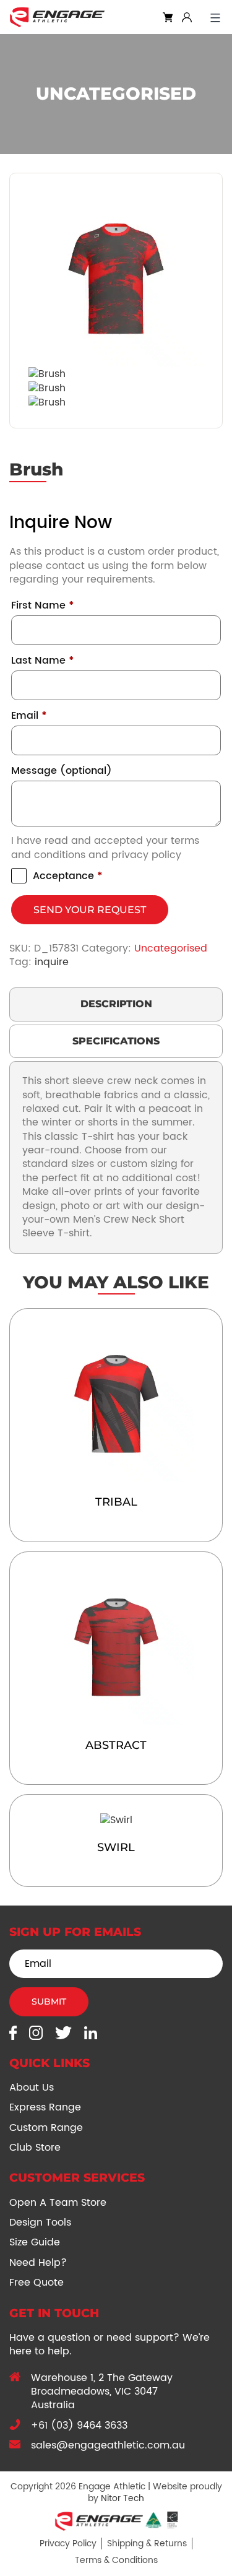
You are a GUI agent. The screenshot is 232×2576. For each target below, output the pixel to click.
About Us (32, 2088)
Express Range (45, 2107)
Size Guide (35, 2242)
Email (29, 716)
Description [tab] (116, 1004)
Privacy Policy (68, 2543)
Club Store (35, 2148)
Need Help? (38, 2263)
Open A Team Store (58, 2203)
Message (62, 771)
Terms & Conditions (116, 2560)
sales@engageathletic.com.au (108, 2445)
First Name (43, 605)
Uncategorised (171, 948)
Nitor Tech (122, 2498)
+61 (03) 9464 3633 (79, 2426)
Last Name (43, 661)
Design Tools (40, 2223)
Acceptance (68, 876)
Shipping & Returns (147, 2543)
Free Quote (37, 2283)
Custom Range (46, 2128)
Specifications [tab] (116, 1041)
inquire (52, 962)
